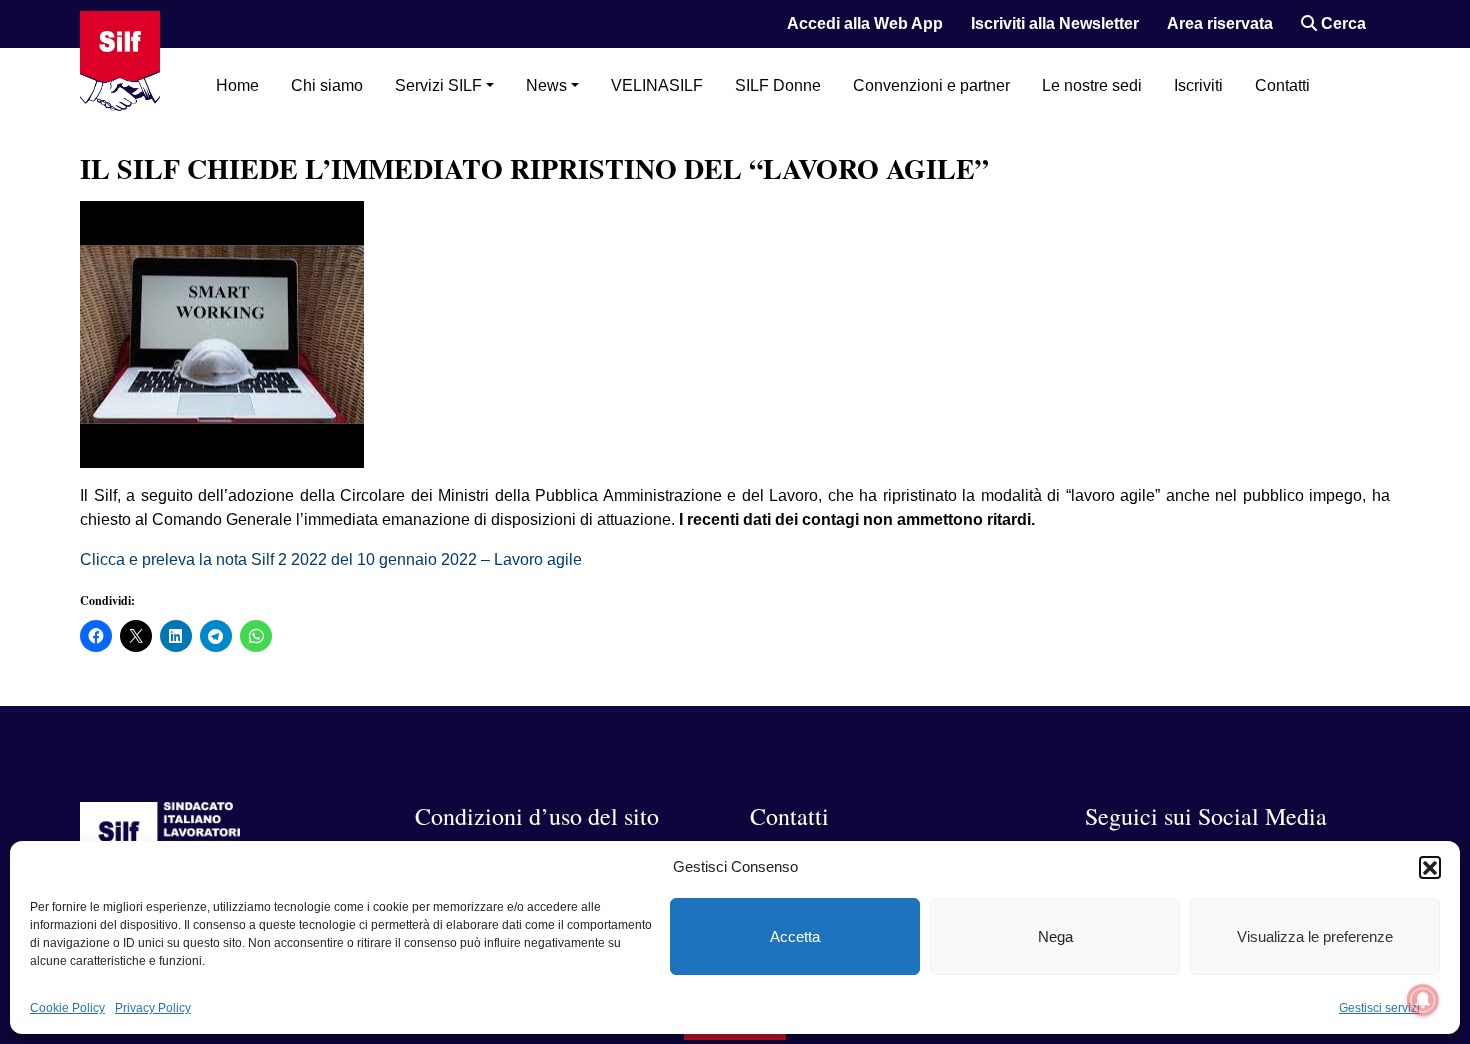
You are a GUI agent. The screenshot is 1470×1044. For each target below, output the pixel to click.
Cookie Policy (67, 1008)
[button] (1430, 867)
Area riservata (1220, 23)
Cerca (1341, 23)
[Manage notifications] (1423, 1000)
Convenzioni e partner (931, 85)
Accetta (795, 936)
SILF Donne (778, 85)
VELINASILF (657, 85)
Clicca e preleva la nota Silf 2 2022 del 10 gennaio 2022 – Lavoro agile (331, 559)
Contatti (1282, 85)
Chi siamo (327, 85)
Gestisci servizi (1379, 1008)
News (546, 85)
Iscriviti (1198, 85)
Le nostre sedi (1092, 85)
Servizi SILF (438, 85)
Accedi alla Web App (865, 23)
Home (237, 85)
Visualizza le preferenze (1315, 936)
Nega (1055, 936)
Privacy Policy (153, 1008)
